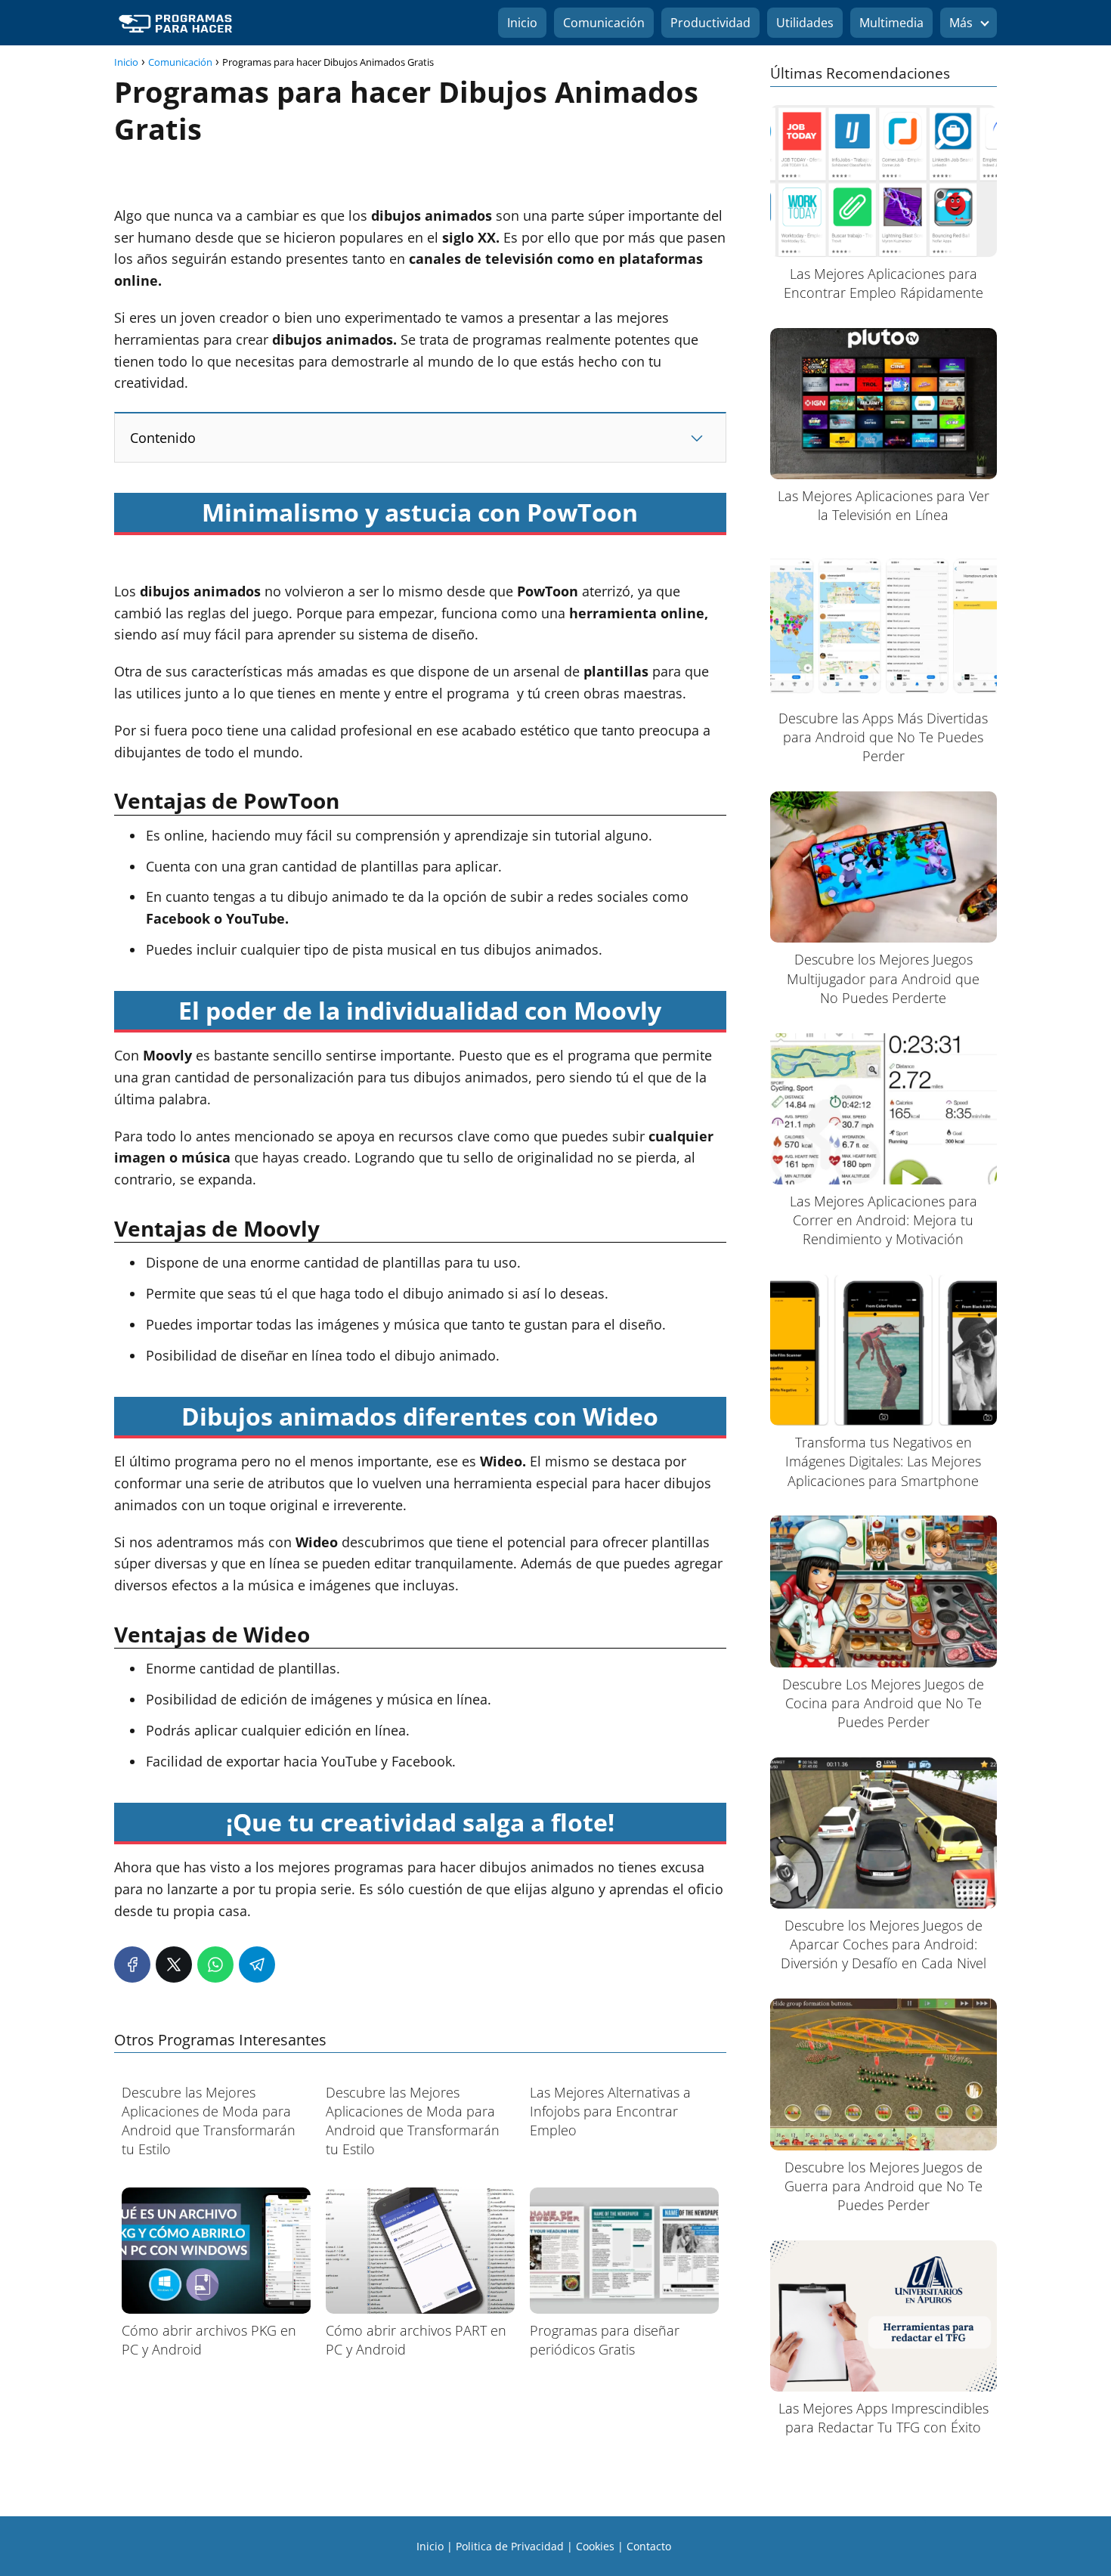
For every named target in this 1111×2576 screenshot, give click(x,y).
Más (961, 23)
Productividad (710, 23)
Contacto (649, 2546)
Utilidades (805, 23)
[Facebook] (132, 1965)
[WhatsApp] (215, 1965)
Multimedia (891, 23)
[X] (174, 1965)
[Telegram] (257, 1965)
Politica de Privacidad (510, 2546)
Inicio (522, 23)
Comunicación (604, 23)
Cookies (595, 2546)
